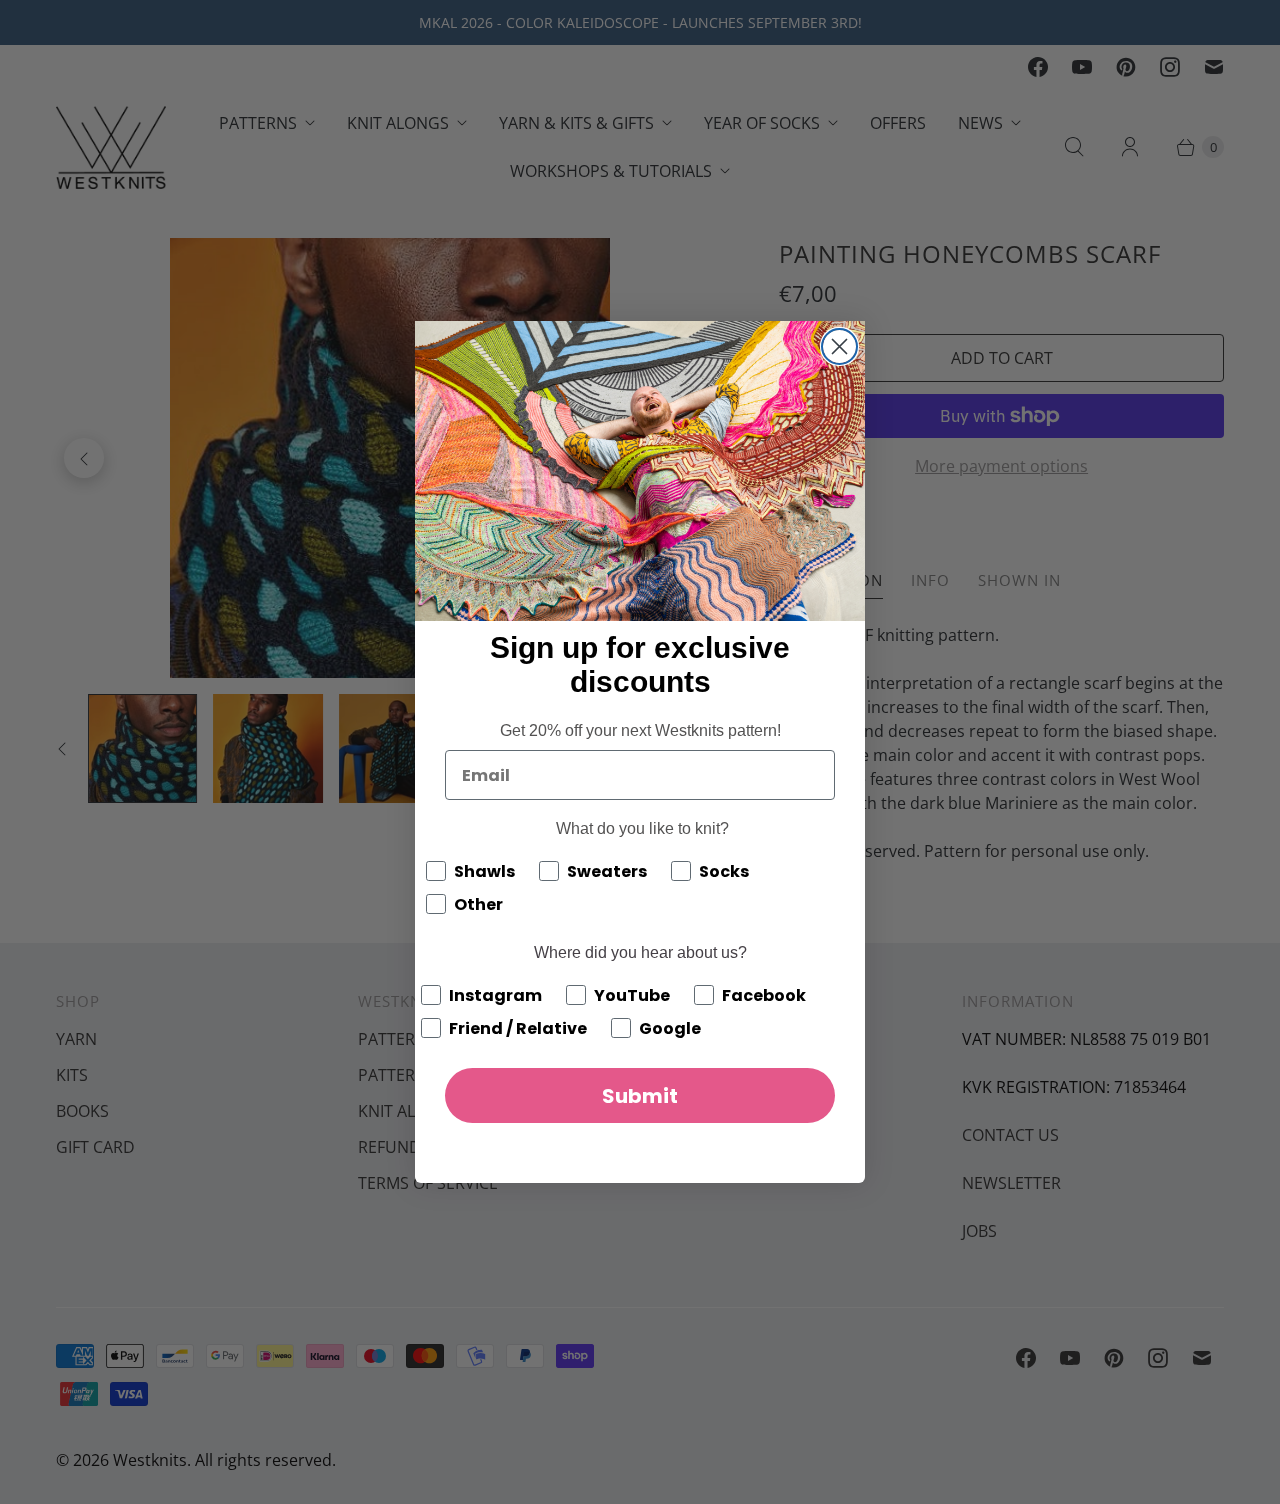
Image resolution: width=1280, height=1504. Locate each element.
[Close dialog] (839, 346)
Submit (640, 1096)
